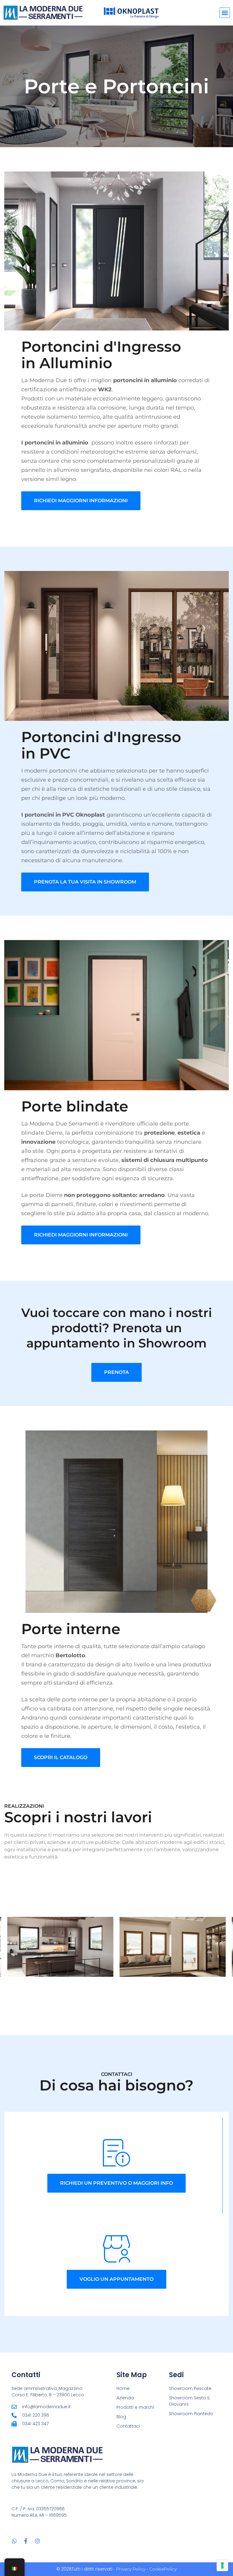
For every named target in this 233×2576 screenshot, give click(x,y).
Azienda (125, 2398)
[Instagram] (37, 2541)
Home (123, 2388)
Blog (121, 2417)
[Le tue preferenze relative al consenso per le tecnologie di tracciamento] (222, 2565)
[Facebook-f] (26, 2541)
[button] (225, 13)
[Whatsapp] (14, 2541)
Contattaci (128, 2426)
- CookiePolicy (161, 2569)
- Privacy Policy (129, 2569)
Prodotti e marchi (135, 2407)
